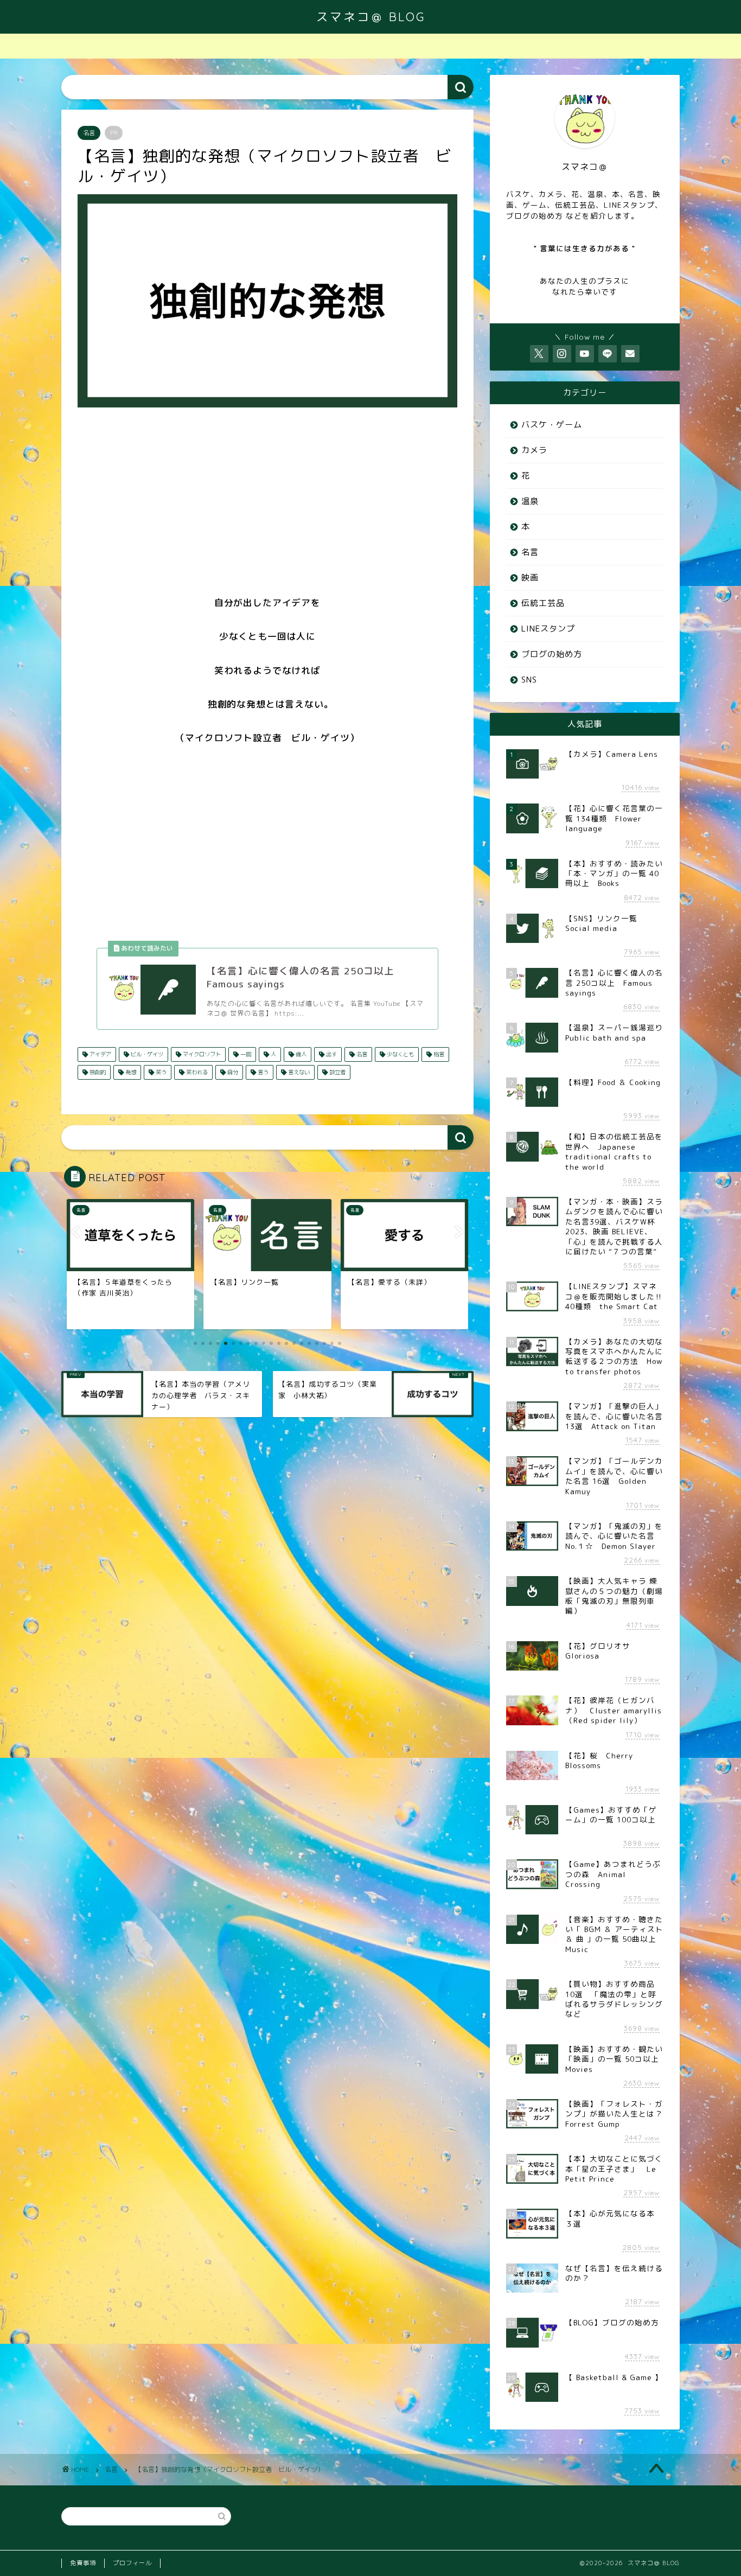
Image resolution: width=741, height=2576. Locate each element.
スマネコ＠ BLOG (371, 17)
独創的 (97, 1072)
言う (262, 1072)
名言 (89, 133)
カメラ (534, 450)
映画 (530, 578)
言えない (298, 1072)
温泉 (530, 501)
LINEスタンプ (548, 629)
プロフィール (132, 2563)
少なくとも (400, 1054)
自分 (232, 1072)
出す (331, 1054)
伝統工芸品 (543, 603)
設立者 (337, 1072)
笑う (160, 1072)
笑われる (196, 1072)
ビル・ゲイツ (146, 1054)
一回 (245, 1054)
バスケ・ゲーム (552, 425)
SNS (529, 680)
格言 (438, 1054)
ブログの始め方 (552, 654)
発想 (130, 1072)
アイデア (100, 1054)
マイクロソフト (201, 1054)
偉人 (300, 1054)
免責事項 (83, 2563)
